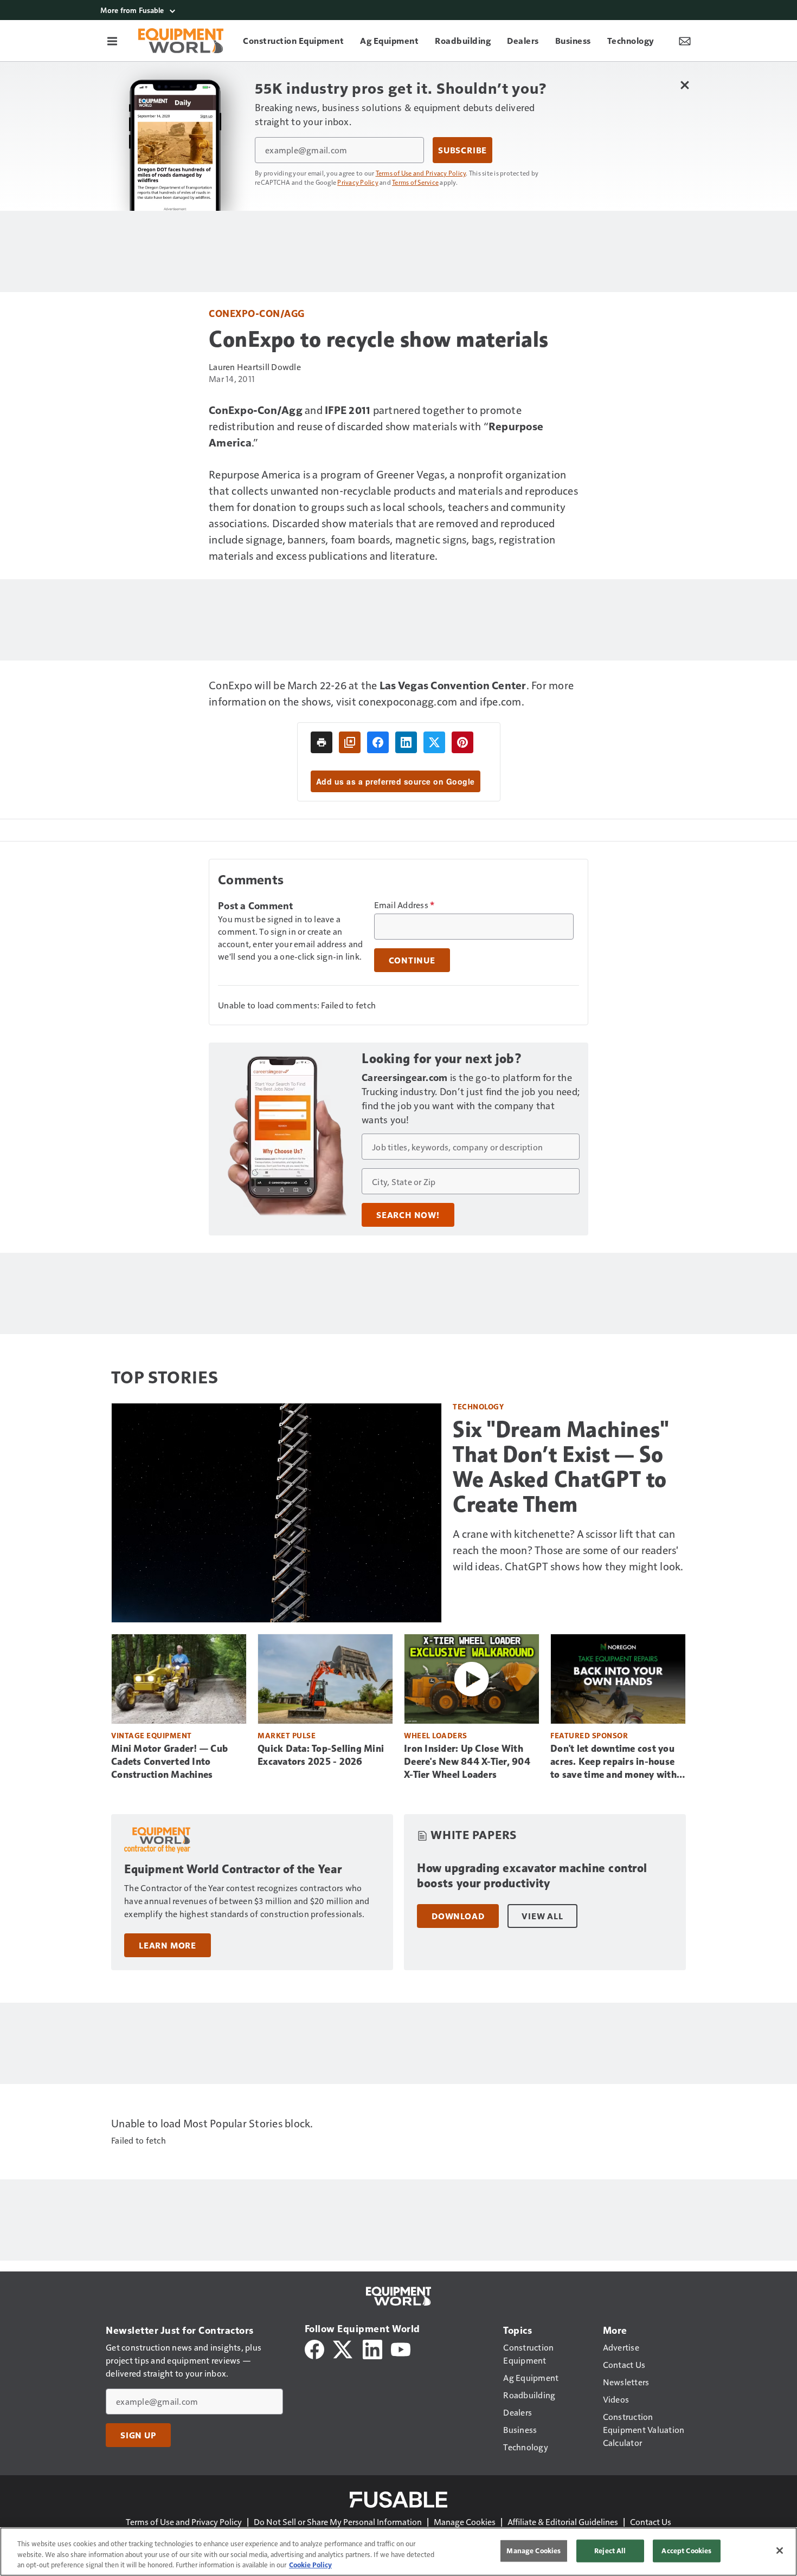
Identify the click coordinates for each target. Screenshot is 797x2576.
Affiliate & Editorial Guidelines (563, 2522)
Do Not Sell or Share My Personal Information (338, 2522)
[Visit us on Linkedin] (372, 2348)
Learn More (168, 1945)
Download (458, 1916)
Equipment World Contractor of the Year (233, 1869)
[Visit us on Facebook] (314, 2348)
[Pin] (462, 742)
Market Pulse (287, 1735)
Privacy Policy (358, 182)
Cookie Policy (310, 2565)
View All (542, 1916)
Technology (478, 1406)
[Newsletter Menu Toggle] (685, 41)
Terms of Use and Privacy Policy (421, 173)
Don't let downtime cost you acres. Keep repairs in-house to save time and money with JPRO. (613, 1762)
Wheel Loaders (436, 1735)
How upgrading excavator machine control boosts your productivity (532, 1876)
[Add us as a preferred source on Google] (350, 742)
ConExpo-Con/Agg (257, 313)
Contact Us (651, 2522)
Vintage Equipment (152, 1735)
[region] (398, 2552)
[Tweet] (434, 742)
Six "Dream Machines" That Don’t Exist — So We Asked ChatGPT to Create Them (561, 1467)
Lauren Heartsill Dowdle (255, 367)
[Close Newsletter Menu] (684, 85)
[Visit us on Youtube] (401, 2348)
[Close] (780, 2551)
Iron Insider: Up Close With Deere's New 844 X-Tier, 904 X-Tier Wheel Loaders (467, 1762)
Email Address (404, 905)
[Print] (322, 742)
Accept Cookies (686, 2551)
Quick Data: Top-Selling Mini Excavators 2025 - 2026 (321, 1755)
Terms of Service (415, 182)
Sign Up (138, 2435)
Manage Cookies (465, 2522)
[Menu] (112, 41)
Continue (412, 960)
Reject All (610, 2551)
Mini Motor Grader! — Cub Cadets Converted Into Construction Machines (169, 1762)
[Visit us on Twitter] (343, 2348)
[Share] (378, 742)
